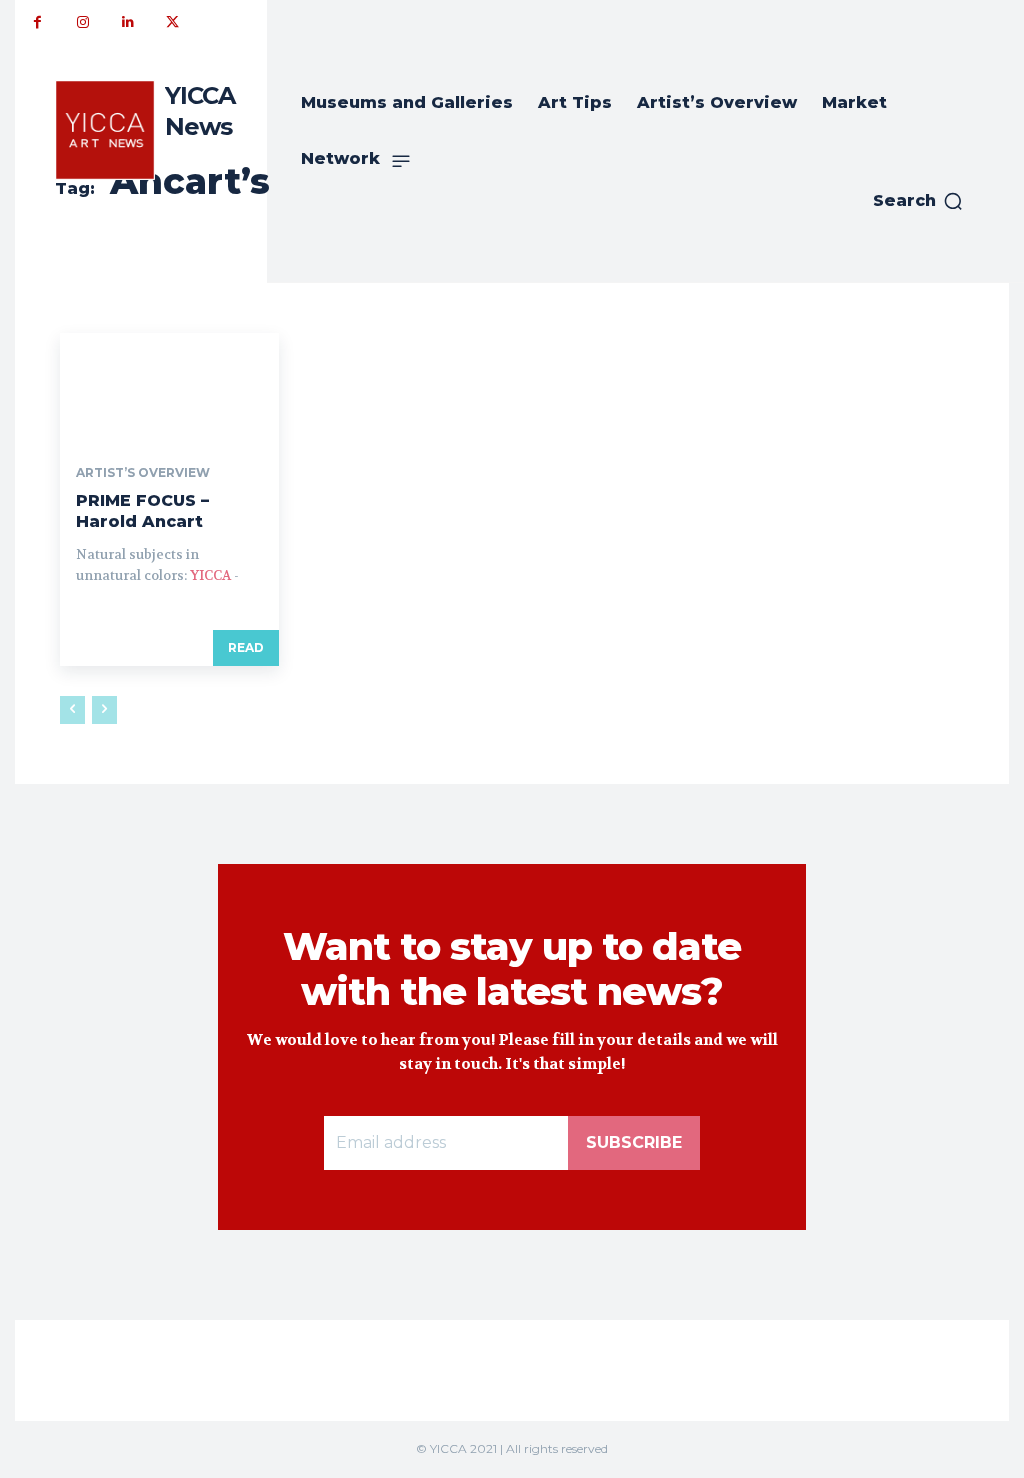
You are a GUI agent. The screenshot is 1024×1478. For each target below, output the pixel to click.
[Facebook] (37, 22)
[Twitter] (172, 22)
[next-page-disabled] (104, 710)
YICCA (210, 575)
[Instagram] (82, 22)
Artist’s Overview (143, 473)
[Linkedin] (127, 22)
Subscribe (634, 1142)
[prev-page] (72, 710)
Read (246, 647)
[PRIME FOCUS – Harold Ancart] (169, 387)
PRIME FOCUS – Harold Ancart (142, 511)
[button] (918, 201)
